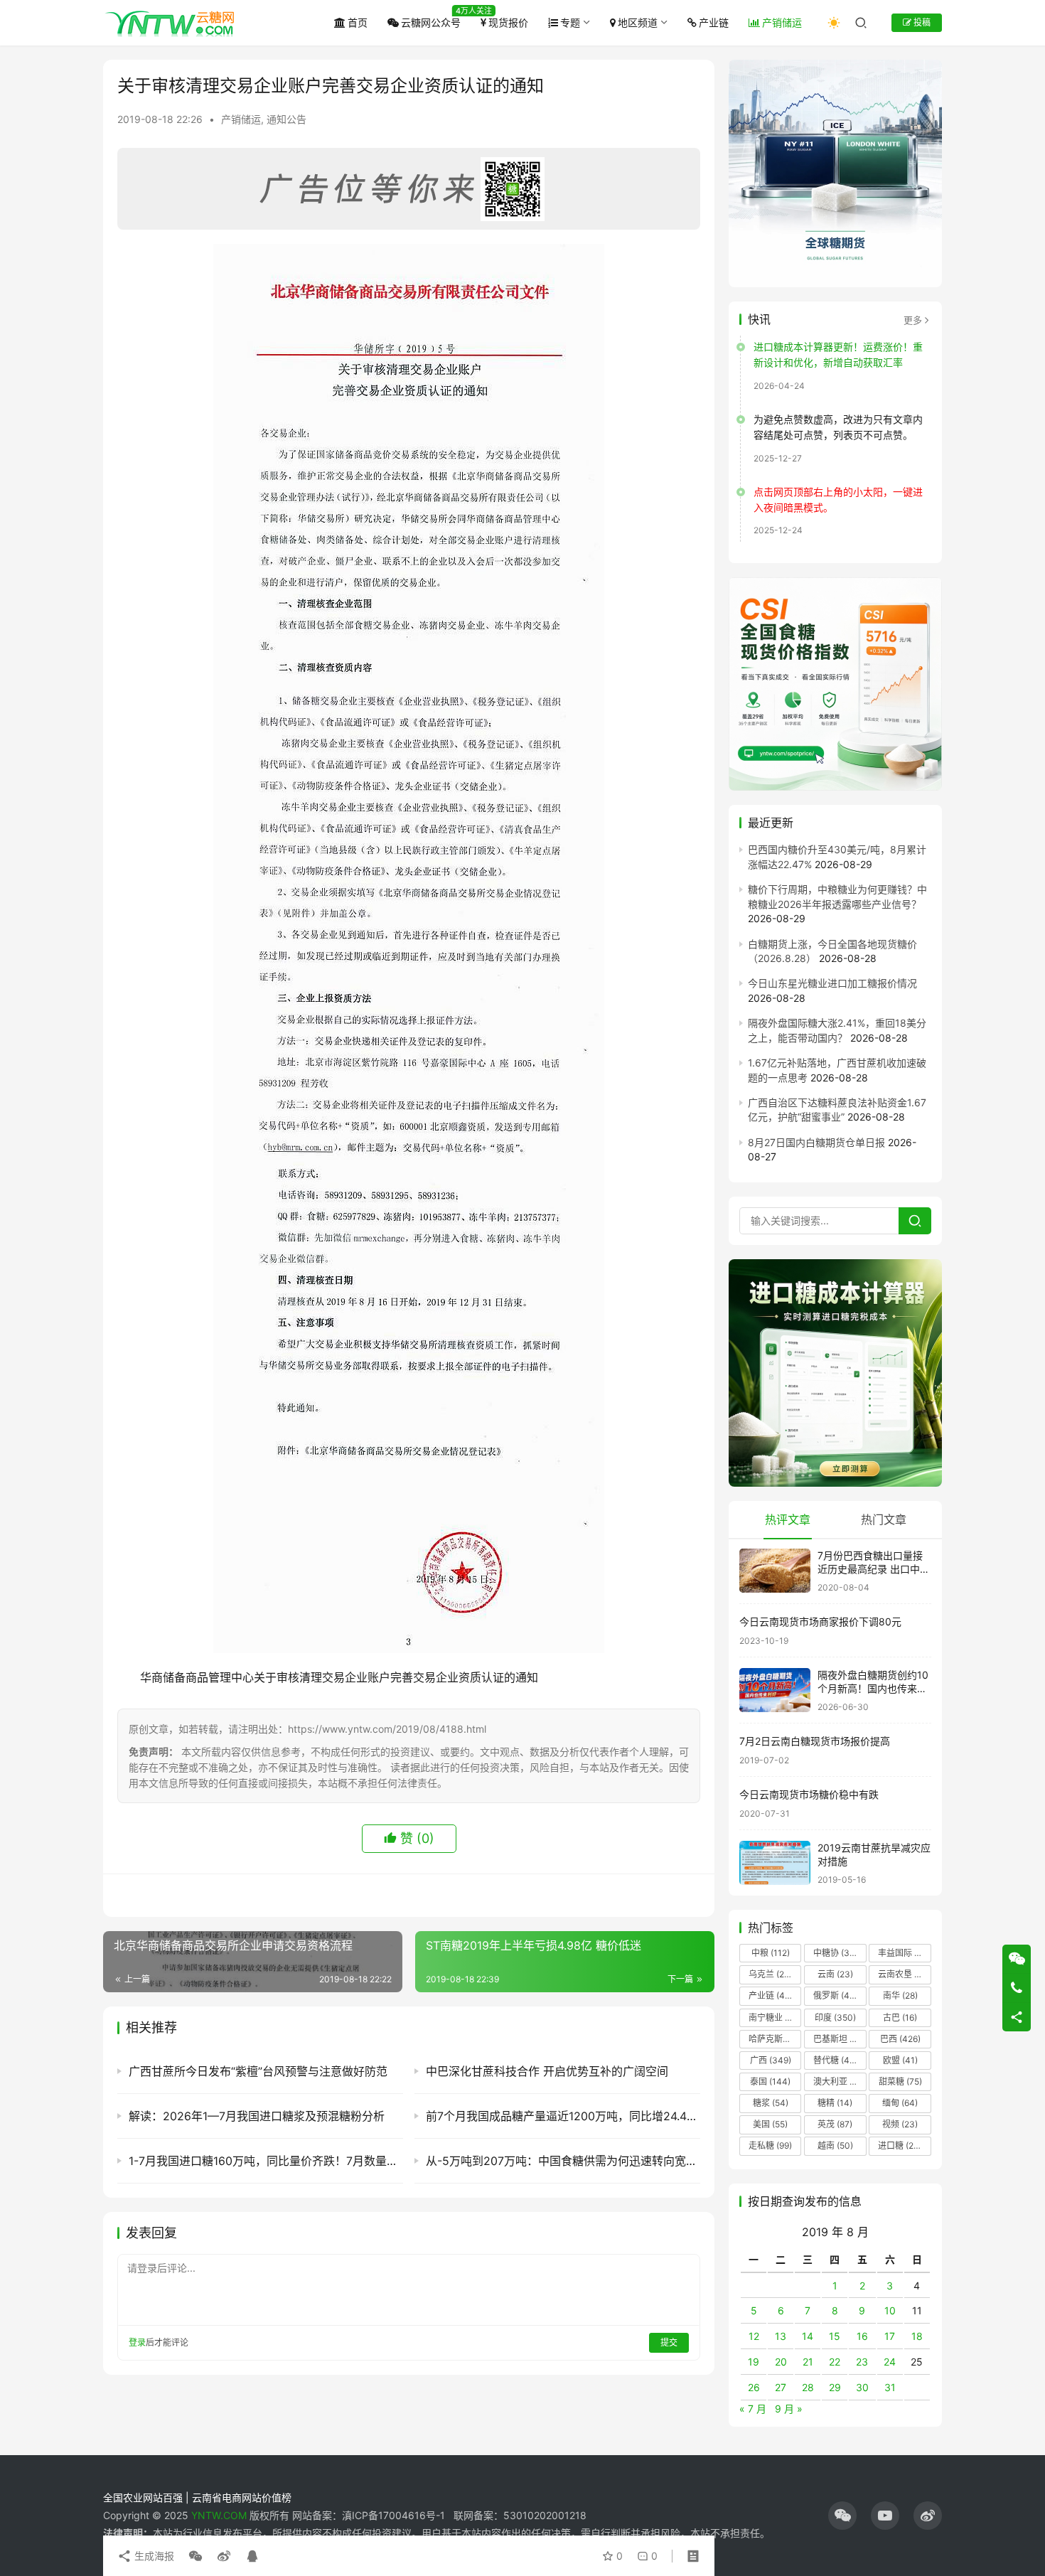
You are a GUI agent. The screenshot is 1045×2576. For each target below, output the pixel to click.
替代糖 (835, 2060)
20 (781, 2362)
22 (835, 2362)
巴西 (900, 2039)
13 (781, 2336)
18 (917, 2336)
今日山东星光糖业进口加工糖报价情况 (832, 983)
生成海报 (153, 2556)
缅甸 (900, 2103)
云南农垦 (904, 1974)
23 (862, 2362)
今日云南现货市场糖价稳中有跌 (809, 1794)
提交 (669, 2342)
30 (862, 2387)
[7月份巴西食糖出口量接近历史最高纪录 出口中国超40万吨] (775, 1571)
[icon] (842, 2516)
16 (862, 2336)
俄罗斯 (835, 1995)
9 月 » (789, 2409)
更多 (913, 320)
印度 (835, 2017)
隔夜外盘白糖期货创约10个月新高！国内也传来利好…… (873, 1689)
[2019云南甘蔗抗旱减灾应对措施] (775, 1863)
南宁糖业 (774, 2017)
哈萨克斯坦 (775, 2039)
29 (835, 2387)
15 (835, 2336)
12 (754, 2336)
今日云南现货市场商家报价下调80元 (820, 1621)
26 (754, 2387)
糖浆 (771, 2103)
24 (890, 2362)
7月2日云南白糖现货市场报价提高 (815, 1741)
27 (781, 2387)
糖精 (835, 2103)
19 (754, 2362)
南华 (900, 1995)
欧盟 (900, 2060)
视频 (900, 2124)
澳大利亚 (839, 2081)
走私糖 (770, 2145)
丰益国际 (904, 1953)
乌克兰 (771, 1974)
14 (808, 2336)
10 (890, 2310)
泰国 (770, 2081)
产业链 (714, 22)
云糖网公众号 (431, 22)
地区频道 (638, 22)
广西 (771, 2060)
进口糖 (903, 2145)
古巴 (900, 2017)
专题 (570, 22)
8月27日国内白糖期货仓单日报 (816, 1142)
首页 (358, 22)
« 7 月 (753, 2409)
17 (890, 2336)
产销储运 (782, 22)
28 (808, 2387)
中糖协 (835, 1953)
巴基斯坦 (839, 2039)
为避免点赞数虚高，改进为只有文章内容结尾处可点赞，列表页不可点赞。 (838, 427)
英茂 (835, 2124)
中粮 (771, 1953)
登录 (137, 2342)
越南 (835, 2145)
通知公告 (286, 119)
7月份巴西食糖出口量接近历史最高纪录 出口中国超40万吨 (874, 1569)
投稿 (921, 22)
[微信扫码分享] (195, 2556)
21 (808, 2362)
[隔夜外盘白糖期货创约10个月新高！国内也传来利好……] (775, 1690)
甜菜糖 (900, 2081)
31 (890, 2387)
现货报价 (508, 22)
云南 (835, 1974)
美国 (770, 2124)
